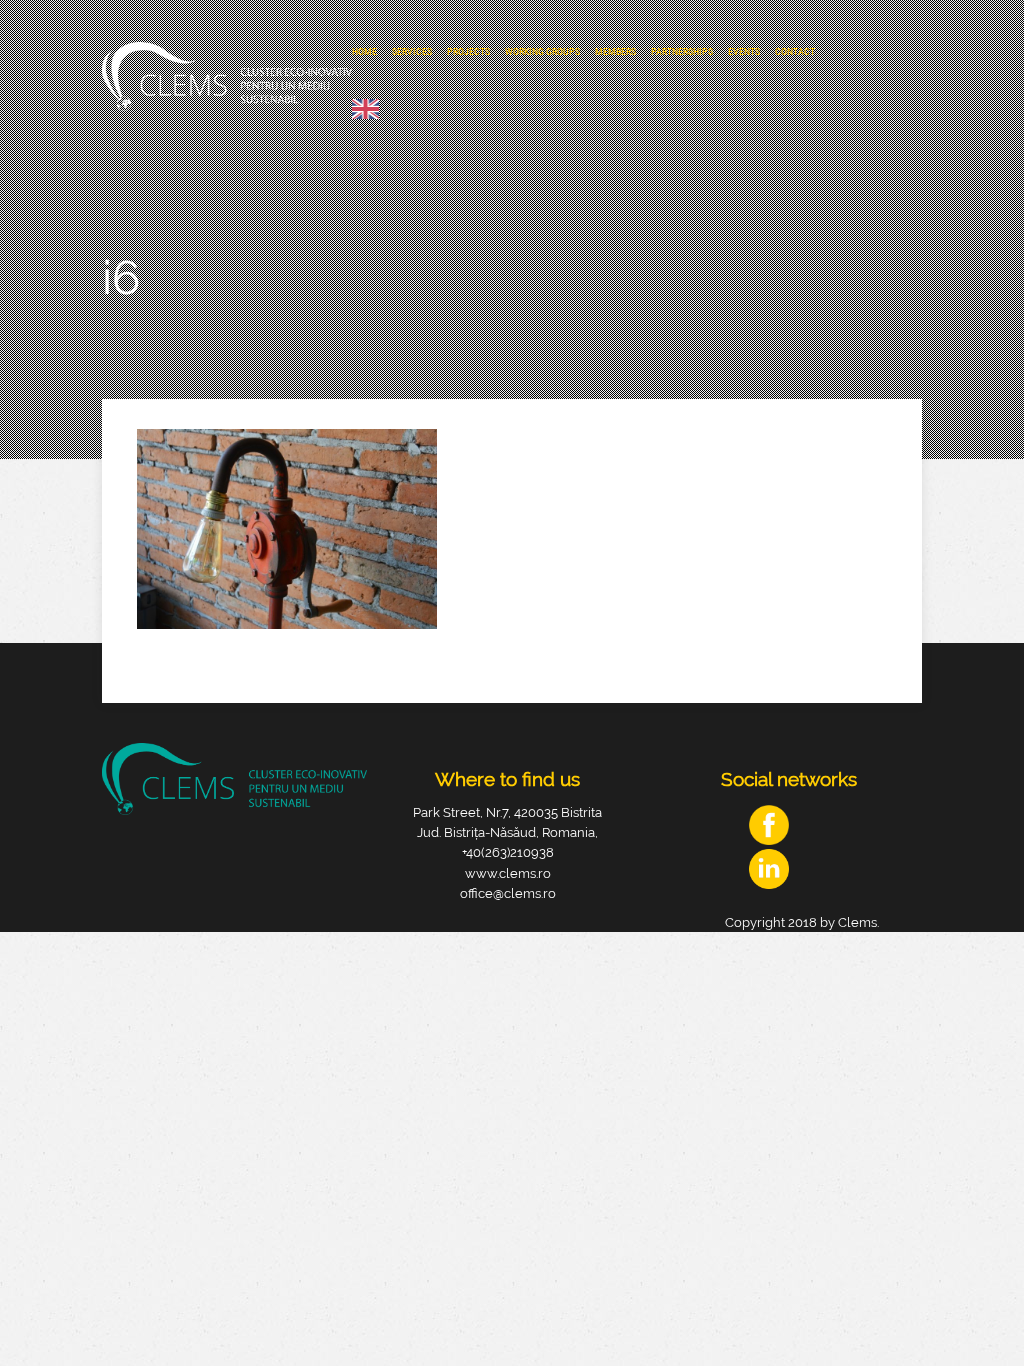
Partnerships (682, 51)
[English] (370, 109)
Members (615, 51)
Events (744, 51)
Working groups (542, 51)
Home (364, 51)
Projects (468, 51)
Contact (795, 51)
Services (412, 51)
